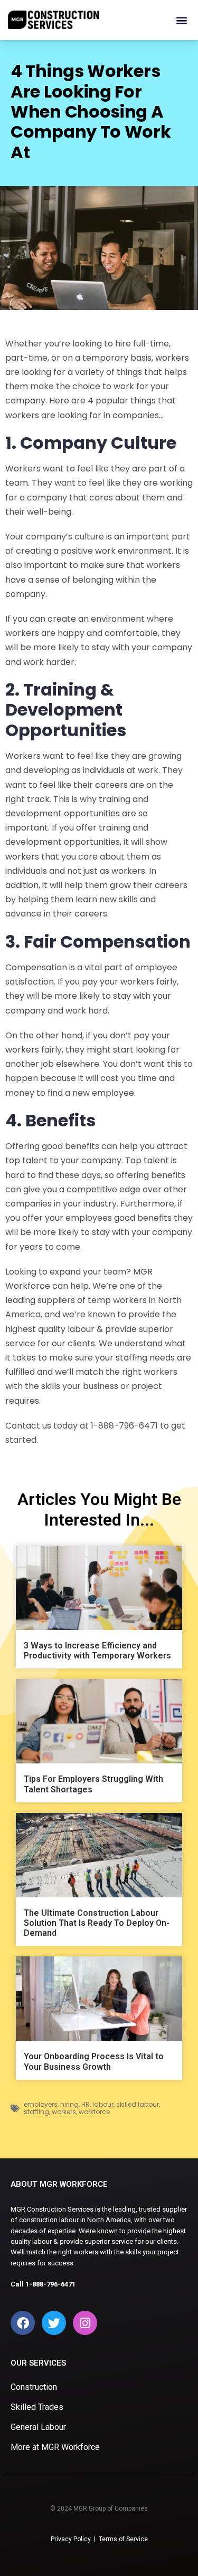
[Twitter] (54, 2323)
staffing (36, 2112)
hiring (69, 2104)
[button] (181, 20)
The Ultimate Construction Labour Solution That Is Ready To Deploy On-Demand (97, 1923)
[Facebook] (23, 2323)
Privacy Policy (71, 2539)
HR (86, 2104)
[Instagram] (85, 2323)
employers (41, 2104)
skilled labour (138, 2104)
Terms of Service (123, 2539)
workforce (94, 2112)
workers (64, 2112)
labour (103, 2104)
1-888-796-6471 (50, 2284)
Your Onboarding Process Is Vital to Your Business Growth (94, 2061)
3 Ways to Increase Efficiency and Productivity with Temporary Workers (97, 1651)
